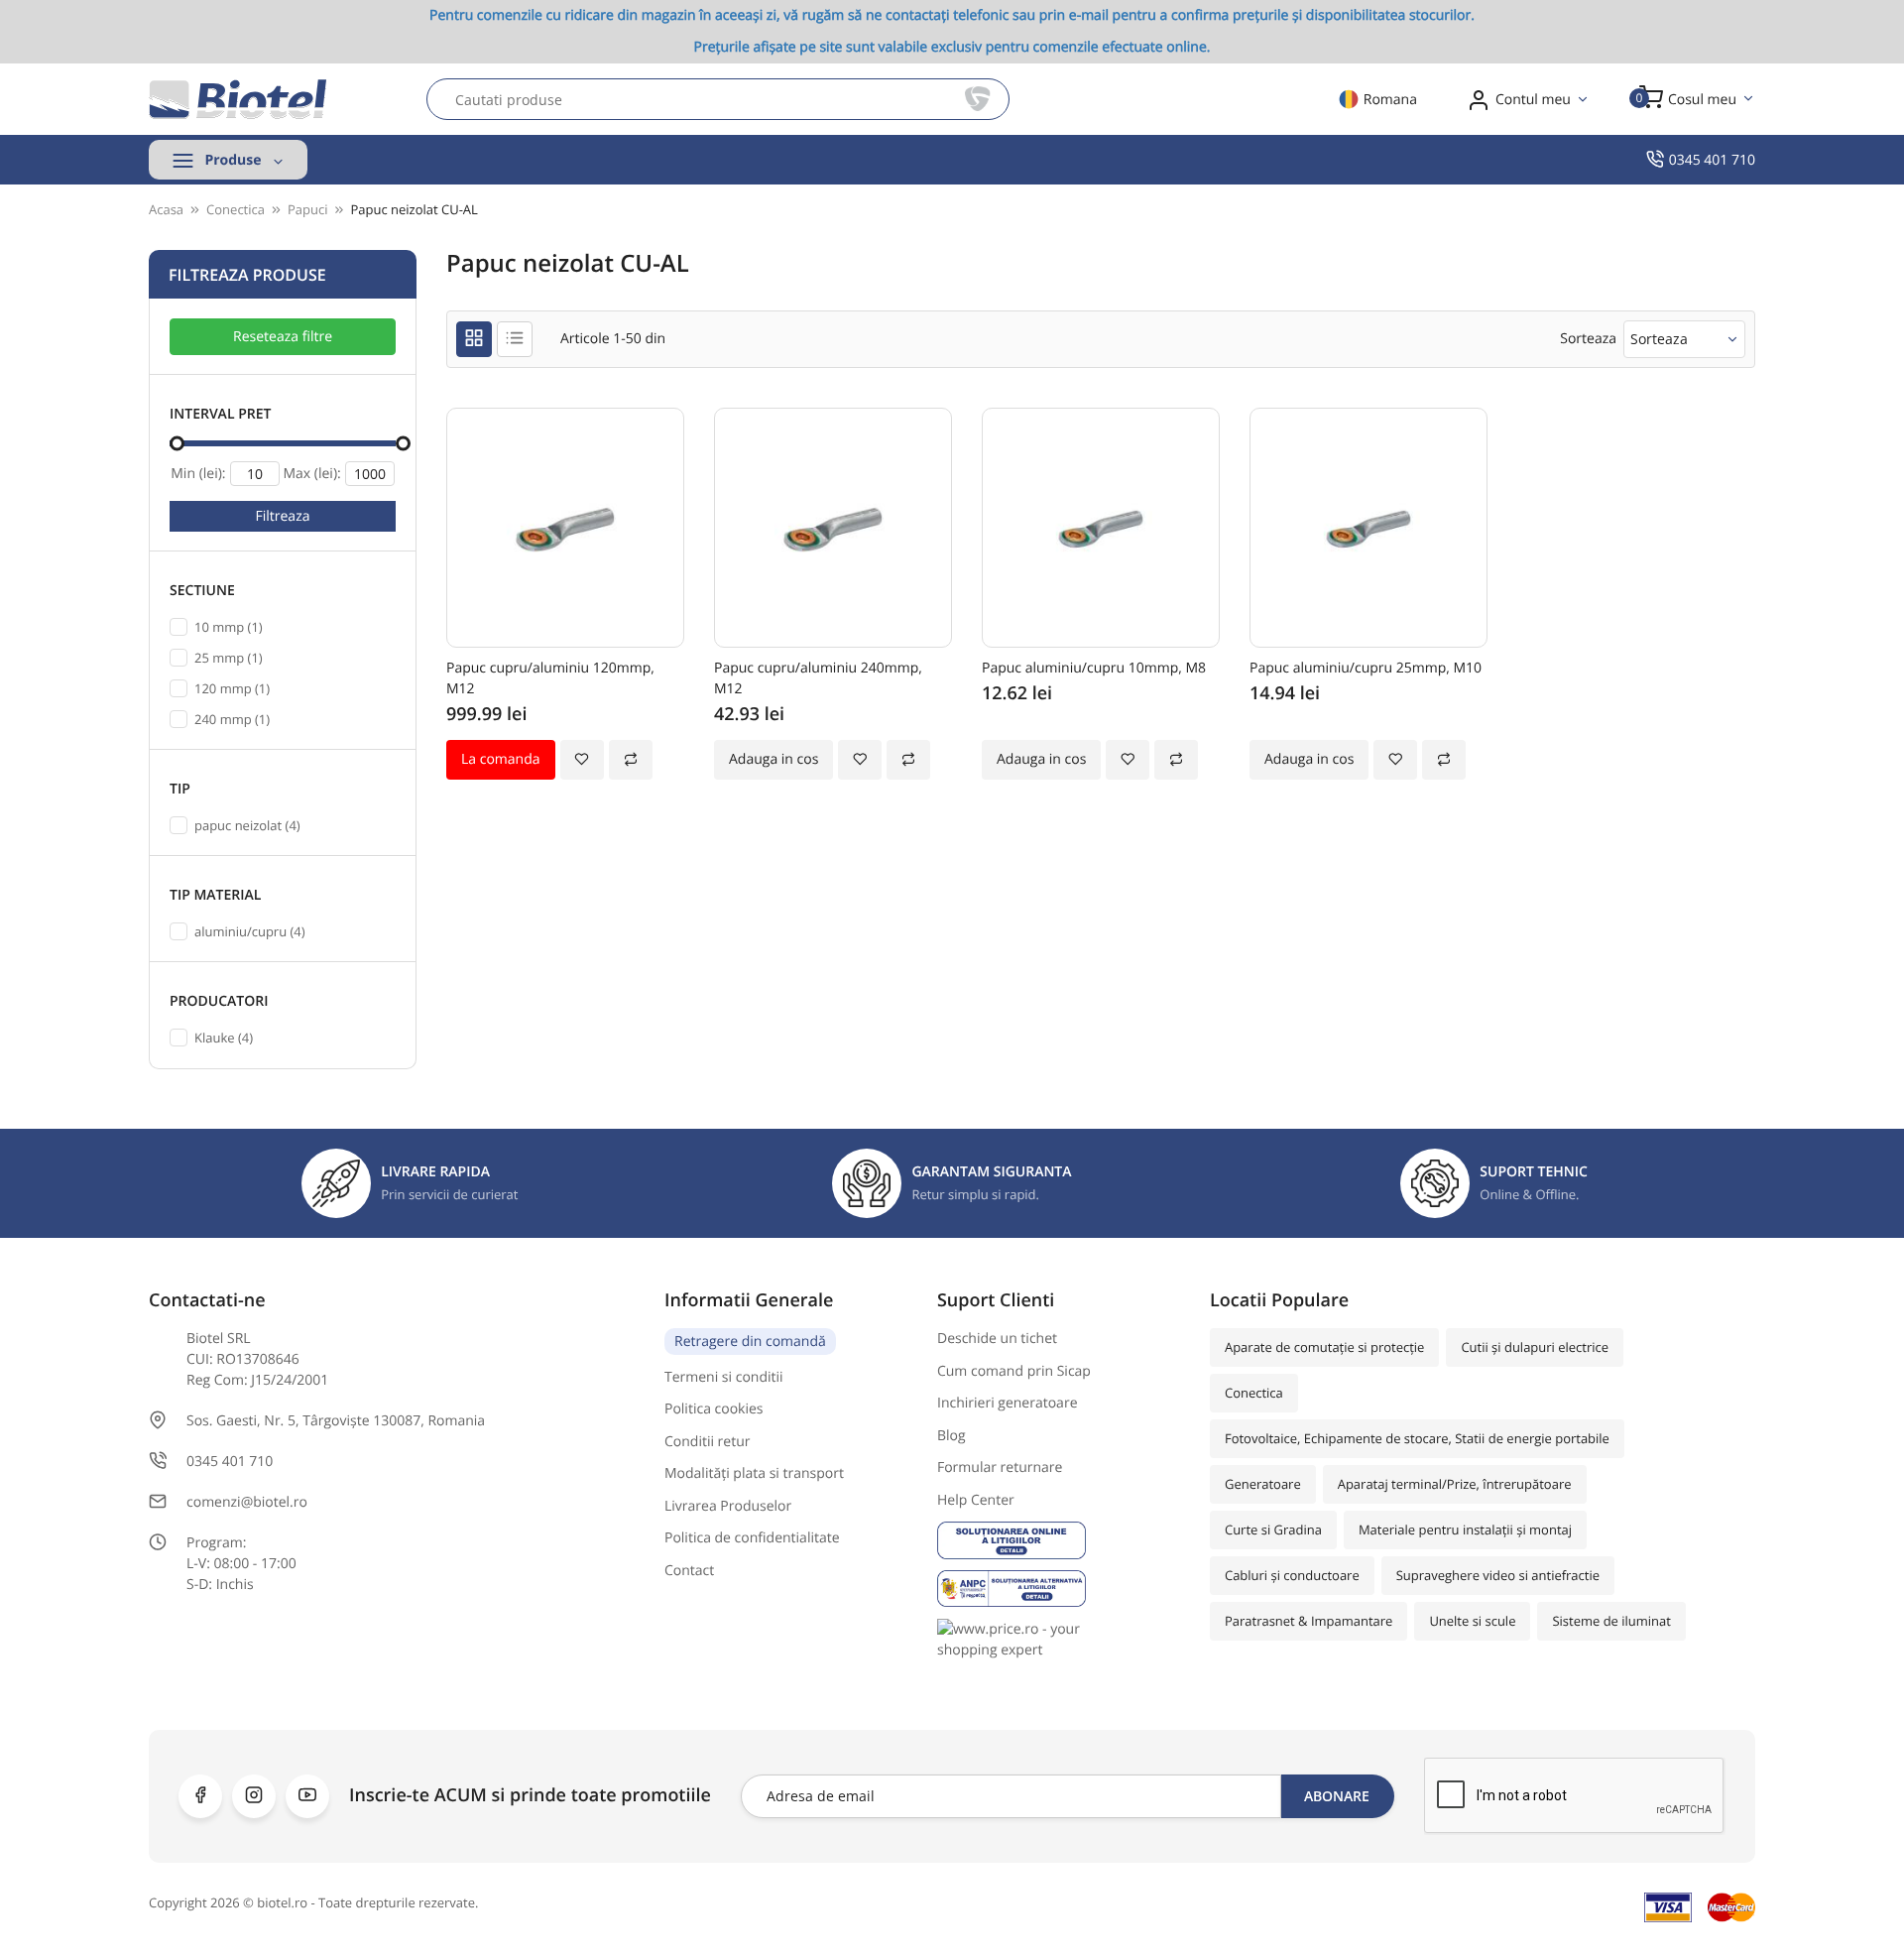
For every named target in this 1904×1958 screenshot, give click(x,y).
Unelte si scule (1472, 1621)
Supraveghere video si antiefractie (1498, 1575)
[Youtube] (307, 1796)
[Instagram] (254, 1796)
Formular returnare (1000, 1468)
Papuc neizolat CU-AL (414, 209)
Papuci (307, 209)
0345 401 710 (1712, 160)
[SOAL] (1059, 1540)
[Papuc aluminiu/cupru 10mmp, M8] (1101, 528)
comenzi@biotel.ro (247, 1502)
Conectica (1254, 1393)
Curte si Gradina (1273, 1530)
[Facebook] (200, 1796)
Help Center (976, 1500)
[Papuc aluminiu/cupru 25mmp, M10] (1368, 528)
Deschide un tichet (997, 1339)
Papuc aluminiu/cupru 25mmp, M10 (1366, 668)
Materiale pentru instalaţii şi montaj (1465, 1530)
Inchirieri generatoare (1008, 1403)
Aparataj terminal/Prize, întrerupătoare (1455, 1484)
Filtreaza (283, 516)
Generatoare (1263, 1484)
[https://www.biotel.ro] (238, 99)
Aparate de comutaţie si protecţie (1324, 1347)
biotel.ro (282, 1902)
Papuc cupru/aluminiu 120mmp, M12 (550, 678)
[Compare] (631, 760)
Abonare (1337, 1796)
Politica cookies (714, 1409)
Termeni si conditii (724, 1377)
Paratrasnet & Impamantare (1309, 1621)
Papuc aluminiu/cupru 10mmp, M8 (1094, 668)
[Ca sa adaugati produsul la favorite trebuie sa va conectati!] (582, 760)
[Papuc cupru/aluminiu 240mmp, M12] (833, 528)
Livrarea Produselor (728, 1506)
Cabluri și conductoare (1292, 1575)
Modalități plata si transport (754, 1473)
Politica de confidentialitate (752, 1538)
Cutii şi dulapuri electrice (1535, 1347)
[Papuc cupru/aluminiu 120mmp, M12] (565, 528)
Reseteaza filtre (283, 337)
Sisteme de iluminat (1611, 1621)
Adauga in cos (773, 759)
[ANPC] (1059, 1589)
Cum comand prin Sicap (1014, 1371)
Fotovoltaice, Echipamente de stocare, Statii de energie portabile (1417, 1438)
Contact (689, 1571)
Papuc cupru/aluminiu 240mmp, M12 (818, 678)
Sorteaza (1659, 339)
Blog (952, 1436)
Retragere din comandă (750, 1342)
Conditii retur (708, 1442)
